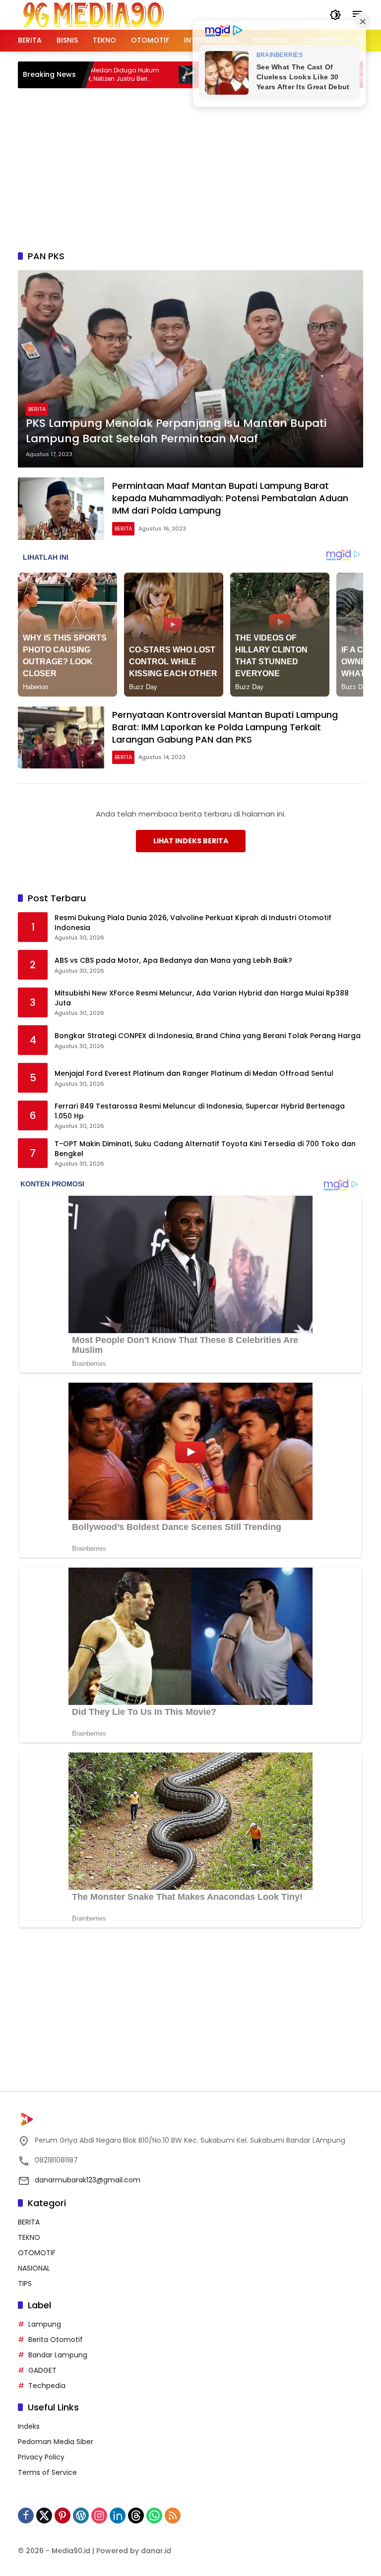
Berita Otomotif (56, 2340)
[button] (335, 15)
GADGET (42, 2370)
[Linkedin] (118, 2516)
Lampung (45, 2324)
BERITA (37, 409)
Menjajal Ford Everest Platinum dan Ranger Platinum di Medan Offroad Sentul (194, 1074)
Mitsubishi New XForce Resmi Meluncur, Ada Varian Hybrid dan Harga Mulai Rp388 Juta (202, 998)
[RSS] (173, 2516)
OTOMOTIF (37, 2253)
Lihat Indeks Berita (191, 841)
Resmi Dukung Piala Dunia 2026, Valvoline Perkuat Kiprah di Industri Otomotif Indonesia (193, 923)
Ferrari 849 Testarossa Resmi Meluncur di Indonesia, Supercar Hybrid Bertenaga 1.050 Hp (200, 1111)
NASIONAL (34, 2268)
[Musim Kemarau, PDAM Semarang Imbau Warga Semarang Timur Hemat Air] (136, 75)
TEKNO (29, 2237)
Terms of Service (47, 2472)
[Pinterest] (63, 2516)
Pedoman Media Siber (56, 2442)
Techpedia (47, 2386)
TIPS (25, 2283)
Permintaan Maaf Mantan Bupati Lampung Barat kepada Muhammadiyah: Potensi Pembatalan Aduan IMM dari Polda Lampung (230, 498)
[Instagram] (99, 2516)
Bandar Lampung (58, 2355)
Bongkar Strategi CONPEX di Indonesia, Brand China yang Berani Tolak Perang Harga (208, 1036)
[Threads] (136, 2516)
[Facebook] (26, 2516)
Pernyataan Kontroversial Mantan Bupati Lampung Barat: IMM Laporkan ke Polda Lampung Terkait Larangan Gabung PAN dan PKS (225, 727)
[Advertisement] (199, 168)
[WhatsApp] (154, 2516)
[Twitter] (44, 2516)
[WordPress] (81, 2516)
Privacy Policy (41, 2457)
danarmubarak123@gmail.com (88, 2180)
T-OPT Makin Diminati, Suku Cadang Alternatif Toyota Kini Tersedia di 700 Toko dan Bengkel (205, 1149)
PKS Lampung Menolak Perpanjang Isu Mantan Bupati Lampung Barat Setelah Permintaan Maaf (176, 431)
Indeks (29, 2426)
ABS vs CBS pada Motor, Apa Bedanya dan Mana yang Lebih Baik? (173, 961)
